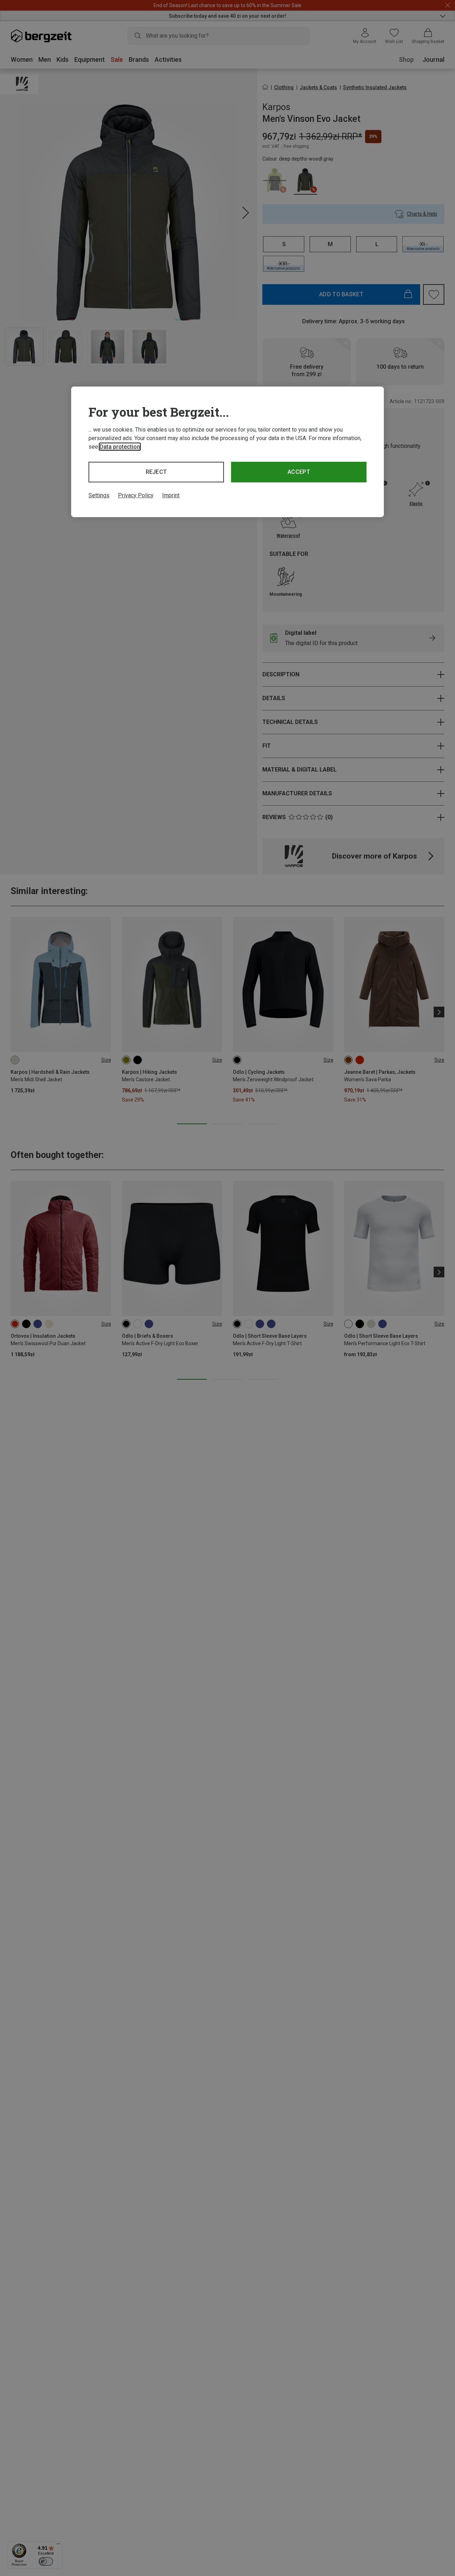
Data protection (120, 447)
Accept (299, 472)
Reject (156, 472)
